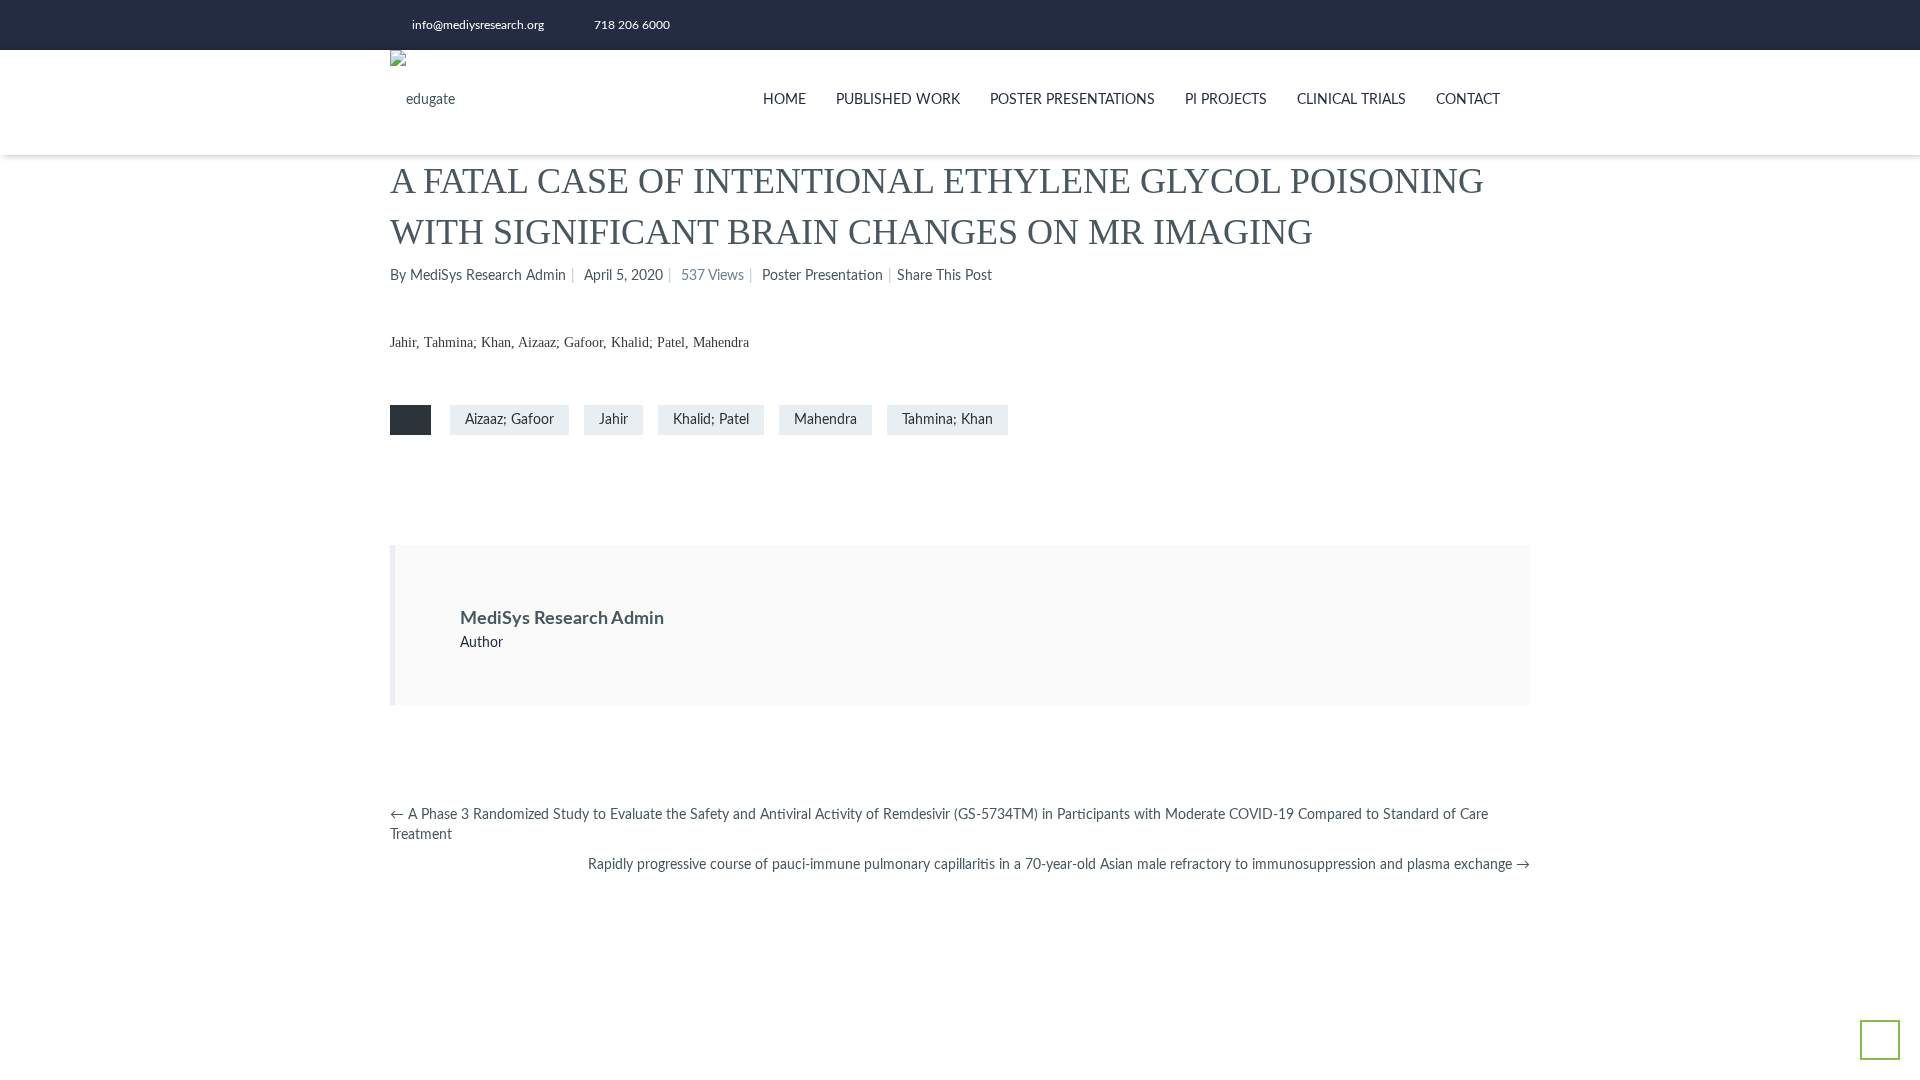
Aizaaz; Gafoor (509, 420)
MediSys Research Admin (562, 619)
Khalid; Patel (711, 420)
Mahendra (825, 420)
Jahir (613, 420)
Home (784, 100)
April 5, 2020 (623, 276)
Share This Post (944, 276)
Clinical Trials (1351, 100)
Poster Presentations (1072, 100)
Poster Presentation (822, 276)
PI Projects (1226, 100)
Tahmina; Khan (947, 420)
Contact (1468, 100)
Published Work (898, 100)
